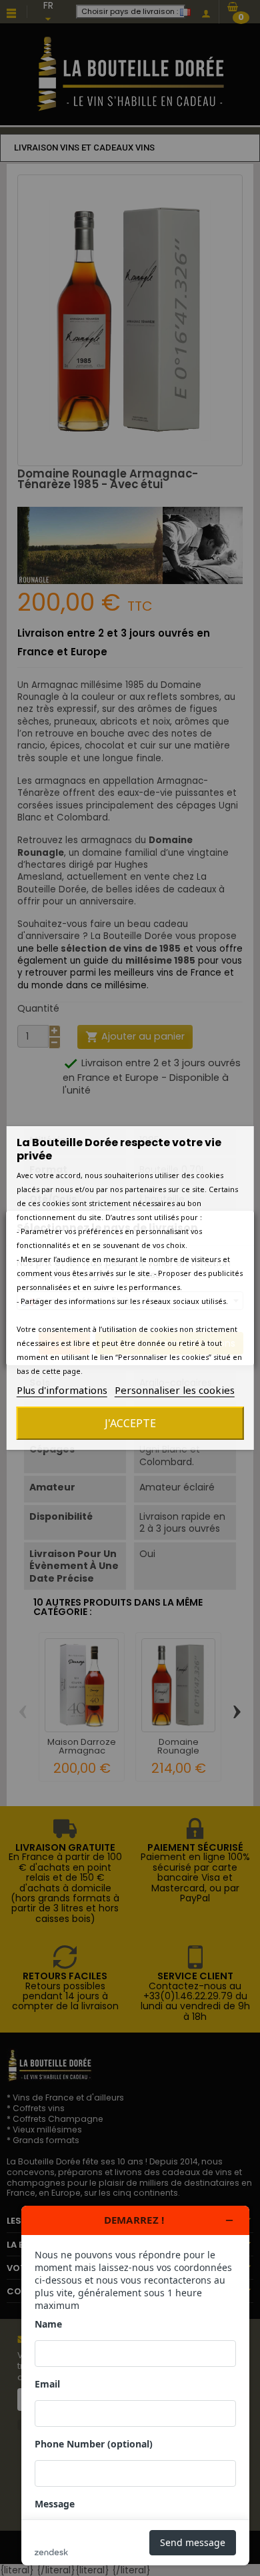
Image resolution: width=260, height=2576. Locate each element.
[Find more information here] (135, 2386)
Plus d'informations (62, 1390)
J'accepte (130, 1423)
